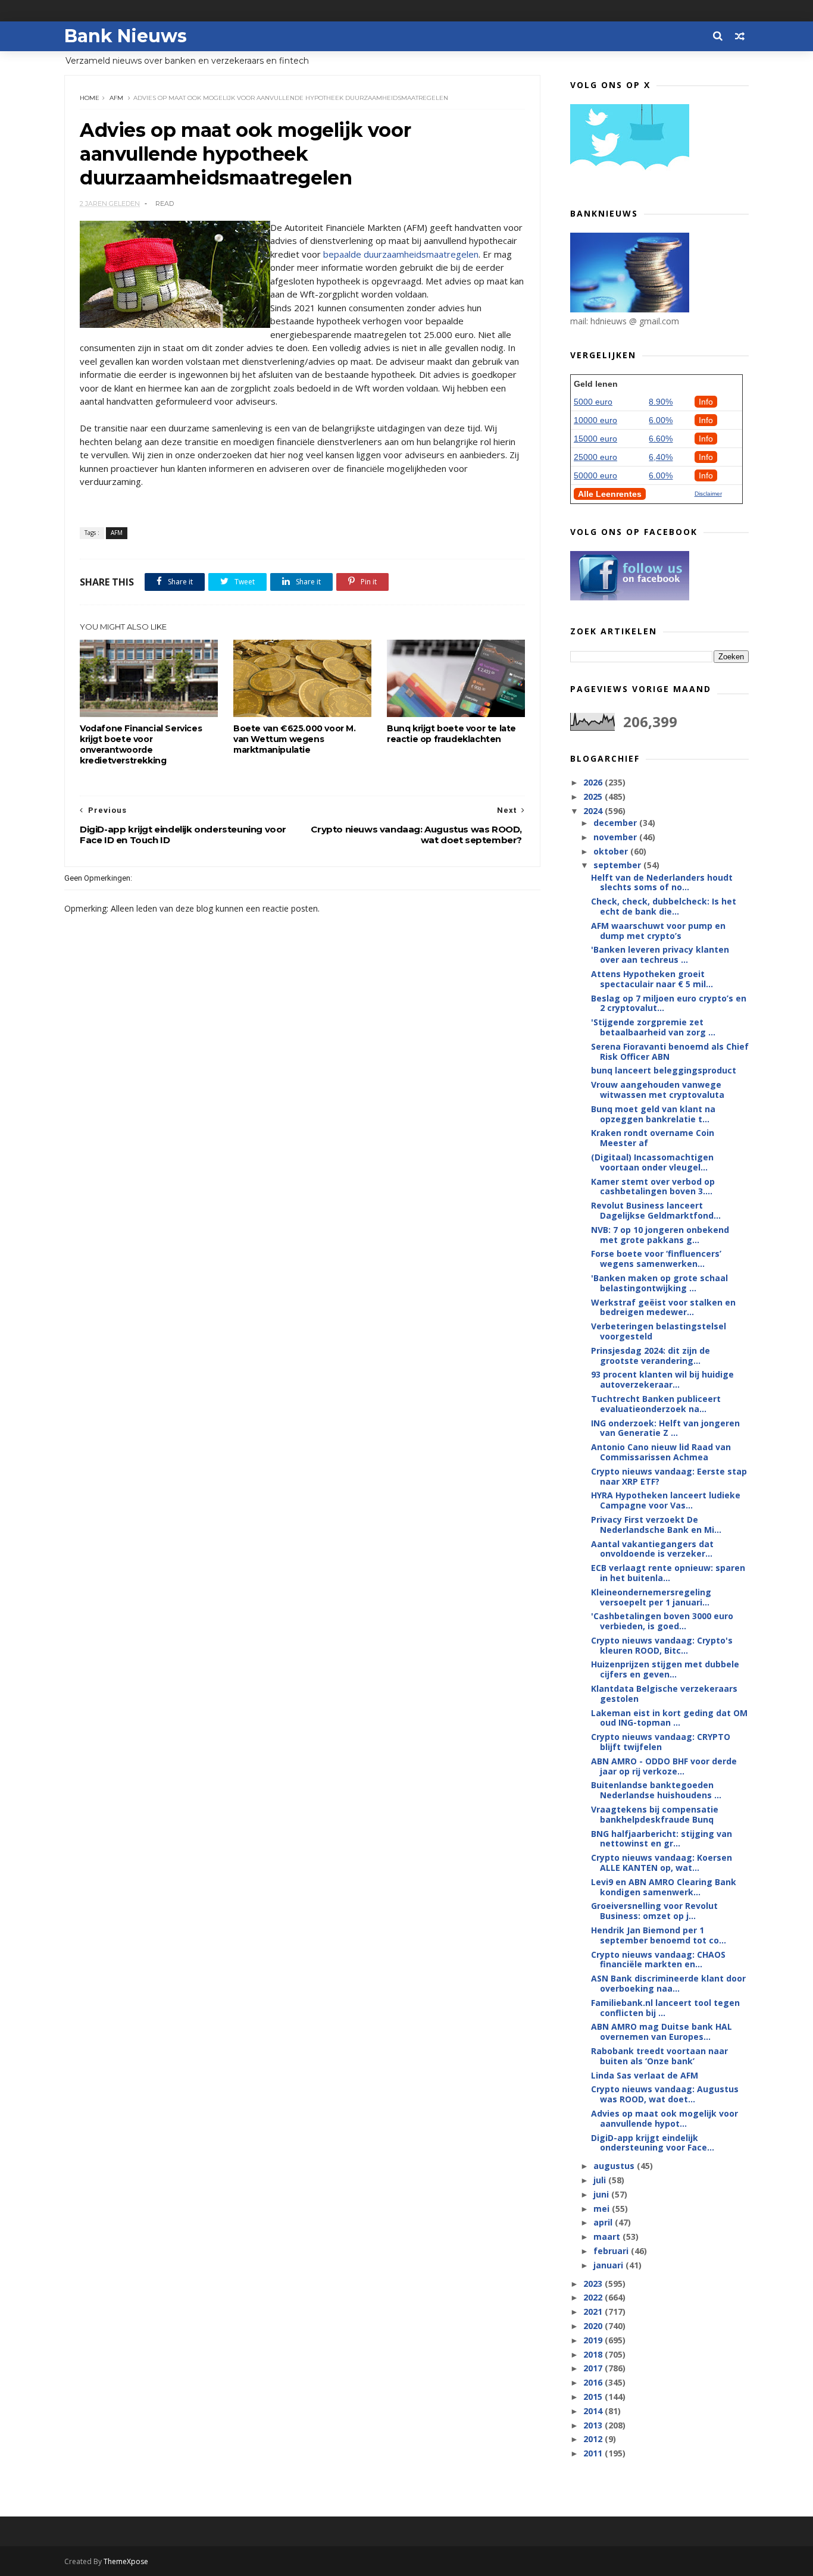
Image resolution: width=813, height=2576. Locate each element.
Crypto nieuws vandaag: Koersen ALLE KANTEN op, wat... (662, 1863)
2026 (594, 782)
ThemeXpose (126, 2561)
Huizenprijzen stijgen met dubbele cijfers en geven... (665, 1669)
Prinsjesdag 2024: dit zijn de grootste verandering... (651, 1356)
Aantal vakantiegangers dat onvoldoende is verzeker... (652, 1549)
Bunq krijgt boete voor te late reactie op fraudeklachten (451, 734)
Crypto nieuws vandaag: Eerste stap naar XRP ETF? (669, 1476)
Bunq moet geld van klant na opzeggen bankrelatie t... (653, 1114)
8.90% (661, 402)
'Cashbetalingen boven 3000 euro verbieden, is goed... (662, 1621)
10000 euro (595, 420)
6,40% (661, 457)
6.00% (661, 420)
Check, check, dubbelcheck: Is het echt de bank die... (664, 906)
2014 (594, 2411)
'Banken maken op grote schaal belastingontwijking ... (659, 1283)
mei (603, 2209)
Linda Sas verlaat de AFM (645, 2075)
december (616, 823)
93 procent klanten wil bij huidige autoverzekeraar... (662, 1379)
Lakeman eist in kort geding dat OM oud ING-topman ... (669, 1718)
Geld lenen (596, 384)
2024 (594, 811)
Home (90, 98)
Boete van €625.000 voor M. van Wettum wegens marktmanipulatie (295, 739)
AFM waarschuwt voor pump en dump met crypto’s (658, 931)
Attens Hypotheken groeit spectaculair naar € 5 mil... (652, 979)
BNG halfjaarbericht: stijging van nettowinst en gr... (662, 1839)
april (604, 2222)
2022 (594, 2297)
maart (608, 2237)
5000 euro (593, 402)
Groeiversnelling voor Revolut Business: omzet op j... (654, 1911)
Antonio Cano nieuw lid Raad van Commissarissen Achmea (661, 1452)
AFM (116, 98)
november (616, 837)
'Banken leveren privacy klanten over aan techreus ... (660, 954)
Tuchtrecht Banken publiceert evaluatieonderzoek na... (656, 1404)
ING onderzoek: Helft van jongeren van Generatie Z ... (665, 1428)
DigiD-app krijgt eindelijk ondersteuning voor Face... (653, 2143)
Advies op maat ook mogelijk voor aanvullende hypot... (665, 2118)
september (618, 865)
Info (706, 402)
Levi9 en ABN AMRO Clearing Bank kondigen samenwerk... (664, 1887)
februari (612, 2251)
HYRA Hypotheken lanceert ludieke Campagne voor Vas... (666, 1500)
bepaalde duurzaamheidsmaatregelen (401, 254)
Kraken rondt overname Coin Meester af (653, 1138)
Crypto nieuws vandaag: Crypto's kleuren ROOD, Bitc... (662, 1645)
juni (602, 2194)
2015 (594, 2397)
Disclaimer (708, 494)
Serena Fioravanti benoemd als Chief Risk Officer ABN (670, 1051)
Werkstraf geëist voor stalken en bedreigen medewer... (663, 1307)
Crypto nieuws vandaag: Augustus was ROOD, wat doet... (665, 2094)
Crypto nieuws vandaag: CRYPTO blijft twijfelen (661, 1742)
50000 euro (595, 475)
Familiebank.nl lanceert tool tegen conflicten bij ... (665, 2008)
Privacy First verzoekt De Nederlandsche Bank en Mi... (656, 1525)
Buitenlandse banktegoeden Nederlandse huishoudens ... (656, 1790)
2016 (594, 2382)
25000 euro (595, 457)
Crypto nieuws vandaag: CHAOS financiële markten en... (658, 1960)
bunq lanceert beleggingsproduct (664, 1070)
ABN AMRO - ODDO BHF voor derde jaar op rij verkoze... (664, 1766)
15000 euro (595, 439)
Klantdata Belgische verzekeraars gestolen (664, 1694)
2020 (594, 2326)
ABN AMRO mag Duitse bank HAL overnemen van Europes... (662, 2032)
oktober (612, 851)
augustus (615, 2166)
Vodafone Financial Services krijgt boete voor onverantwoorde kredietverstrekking (141, 744)
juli (601, 2180)
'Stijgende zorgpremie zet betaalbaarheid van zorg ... (653, 1027)
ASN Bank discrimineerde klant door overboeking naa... (668, 1983)
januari (609, 2265)
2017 (594, 2368)
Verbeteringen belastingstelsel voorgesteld (659, 1331)
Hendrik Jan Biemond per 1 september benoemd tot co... (659, 1935)
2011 (594, 2453)
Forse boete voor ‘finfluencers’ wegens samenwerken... (656, 1259)
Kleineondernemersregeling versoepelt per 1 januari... (651, 1597)
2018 (594, 2354)
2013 (594, 2425)
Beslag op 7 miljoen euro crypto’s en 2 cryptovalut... (669, 1003)
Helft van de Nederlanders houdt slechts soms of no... (662, 882)
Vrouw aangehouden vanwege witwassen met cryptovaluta (658, 1090)
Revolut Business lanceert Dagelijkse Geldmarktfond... (656, 1210)
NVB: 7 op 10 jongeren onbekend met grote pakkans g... (660, 1235)
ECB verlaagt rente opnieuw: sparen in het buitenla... (668, 1573)
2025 (594, 796)
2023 (594, 2284)
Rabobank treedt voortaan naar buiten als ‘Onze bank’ (659, 2056)
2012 (594, 2439)
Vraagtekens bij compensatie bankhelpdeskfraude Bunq (655, 1814)
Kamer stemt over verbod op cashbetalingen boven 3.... (653, 1187)
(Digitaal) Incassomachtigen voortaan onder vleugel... (652, 1162)
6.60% (661, 439)
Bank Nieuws (126, 36)
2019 (594, 2340)
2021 (594, 2311)
